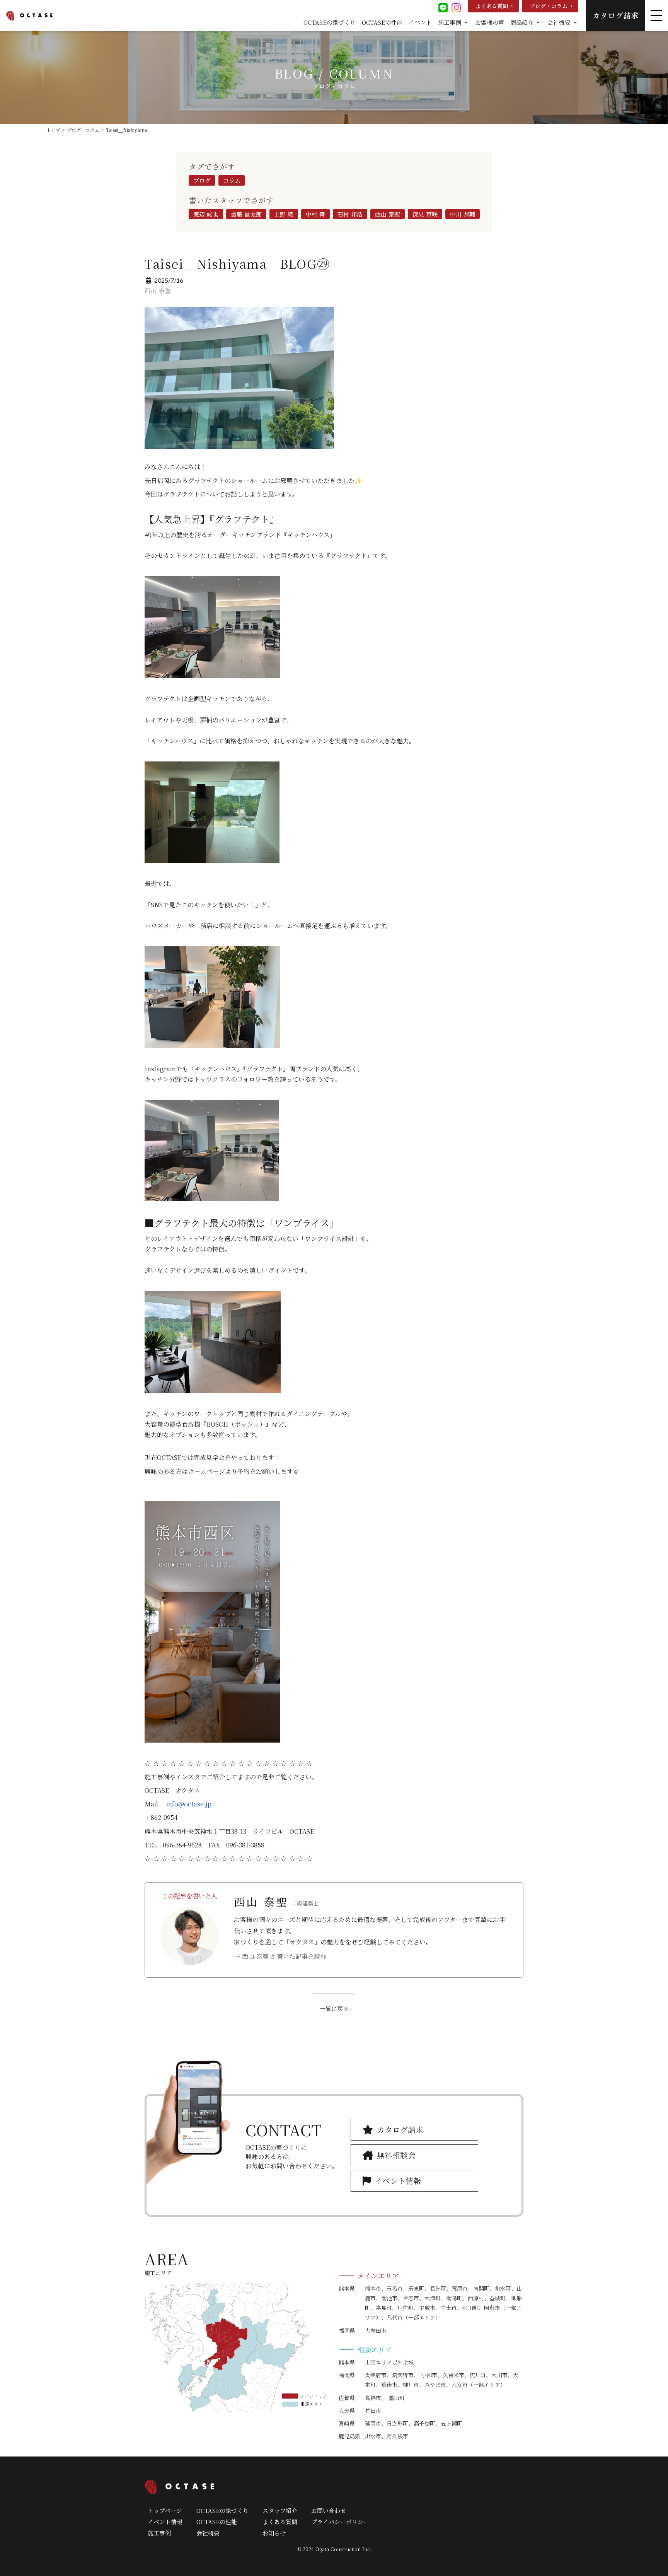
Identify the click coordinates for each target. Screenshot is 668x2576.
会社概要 (208, 2533)
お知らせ (274, 2533)
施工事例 (159, 2533)
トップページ (165, 2510)
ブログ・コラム (83, 130)
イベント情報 (165, 2522)
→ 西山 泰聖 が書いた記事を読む (280, 1956)
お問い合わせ (329, 2510)
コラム (232, 180)
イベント (420, 22)
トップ (53, 130)
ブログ (202, 180)
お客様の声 (490, 22)
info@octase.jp (189, 1804)
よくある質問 (280, 2522)
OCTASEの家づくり (330, 22)
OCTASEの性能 (382, 22)
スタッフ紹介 (280, 2510)
